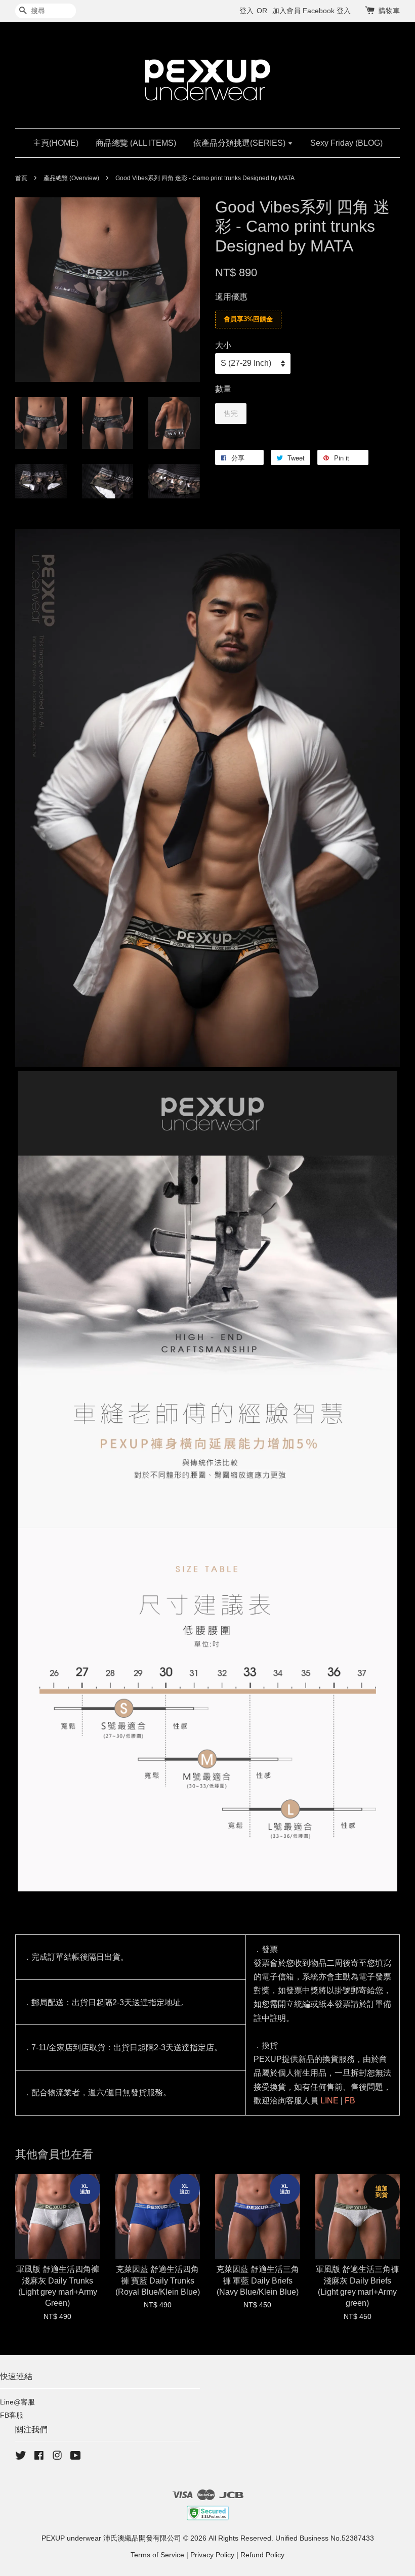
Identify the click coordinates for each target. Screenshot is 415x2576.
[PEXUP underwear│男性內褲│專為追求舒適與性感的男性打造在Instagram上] (57, 2457)
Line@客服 (17, 2402)
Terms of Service (157, 2555)
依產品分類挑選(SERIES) (240, 143)
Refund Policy (262, 2555)
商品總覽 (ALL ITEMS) (136, 143)
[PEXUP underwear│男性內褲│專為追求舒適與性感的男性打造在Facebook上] (39, 2457)
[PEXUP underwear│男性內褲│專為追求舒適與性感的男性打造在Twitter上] (21, 2457)
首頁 (21, 178)
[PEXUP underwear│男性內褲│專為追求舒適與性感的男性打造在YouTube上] (76, 2457)
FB (350, 2101)
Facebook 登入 (327, 11)
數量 (223, 389)
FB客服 (12, 2415)
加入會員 (286, 11)
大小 (223, 345)
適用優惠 (231, 297)
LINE (329, 2101)
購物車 (389, 11)
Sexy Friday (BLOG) (346, 143)
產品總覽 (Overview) (71, 178)
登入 (246, 11)
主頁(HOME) (56, 143)
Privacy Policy (212, 2555)
